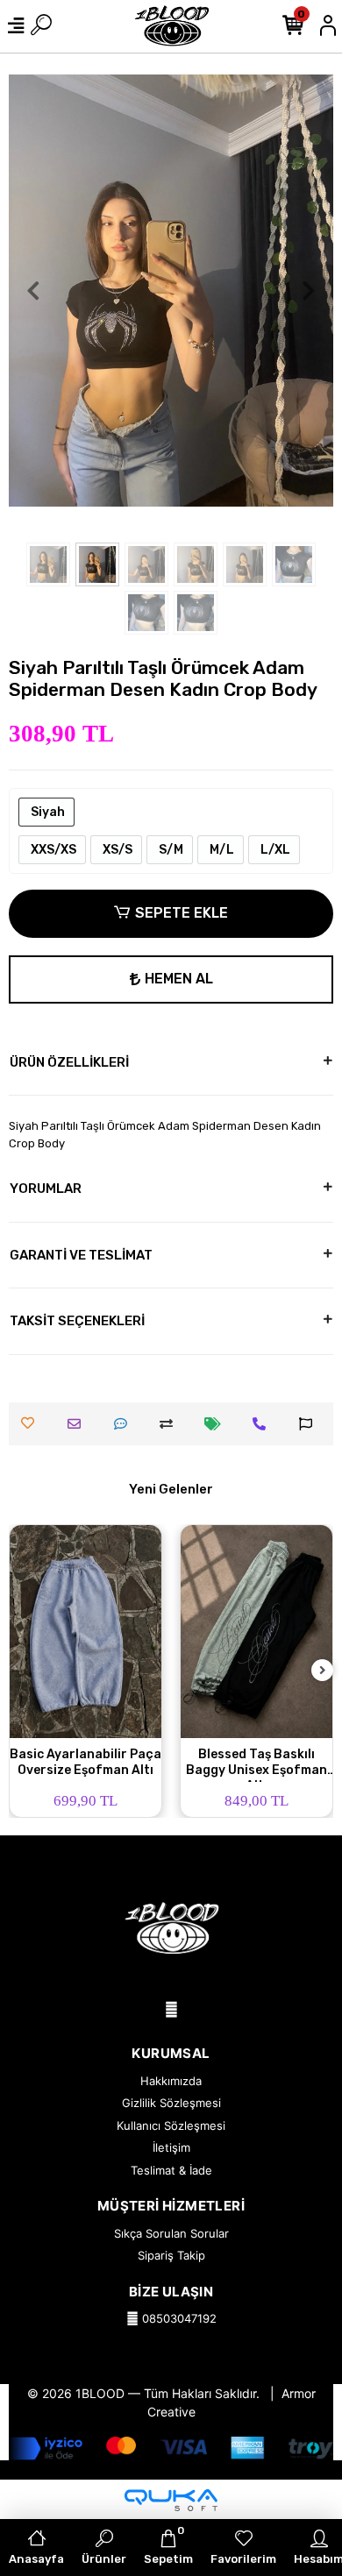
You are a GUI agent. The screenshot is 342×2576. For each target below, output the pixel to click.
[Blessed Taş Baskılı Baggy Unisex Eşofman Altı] (256, 1631)
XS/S (116, 850)
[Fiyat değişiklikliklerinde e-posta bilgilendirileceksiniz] (217, 1424)
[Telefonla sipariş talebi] (264, 1424)
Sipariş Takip (171, 2255)
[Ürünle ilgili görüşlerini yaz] (125, 1424)
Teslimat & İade (171, 2170)
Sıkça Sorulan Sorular (171, 2233)
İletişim (171, 2147)
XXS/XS (52, 850)
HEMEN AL (179, 979)
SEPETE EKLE (182, 913)
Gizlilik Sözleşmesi (171, 2103)
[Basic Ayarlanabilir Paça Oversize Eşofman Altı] (85, 1631)
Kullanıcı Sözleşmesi (171, 2125)
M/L (221, 850)
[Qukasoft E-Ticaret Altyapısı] (171, 2500)
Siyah (46, 812)
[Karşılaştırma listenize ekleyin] (171, 1424)
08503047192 (178, 2318)
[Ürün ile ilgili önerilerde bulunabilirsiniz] (310, 1424)
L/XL (274, 850)
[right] (323, 1671)
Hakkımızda (171, 2081)
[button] (33, 291)
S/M (170, 850)
